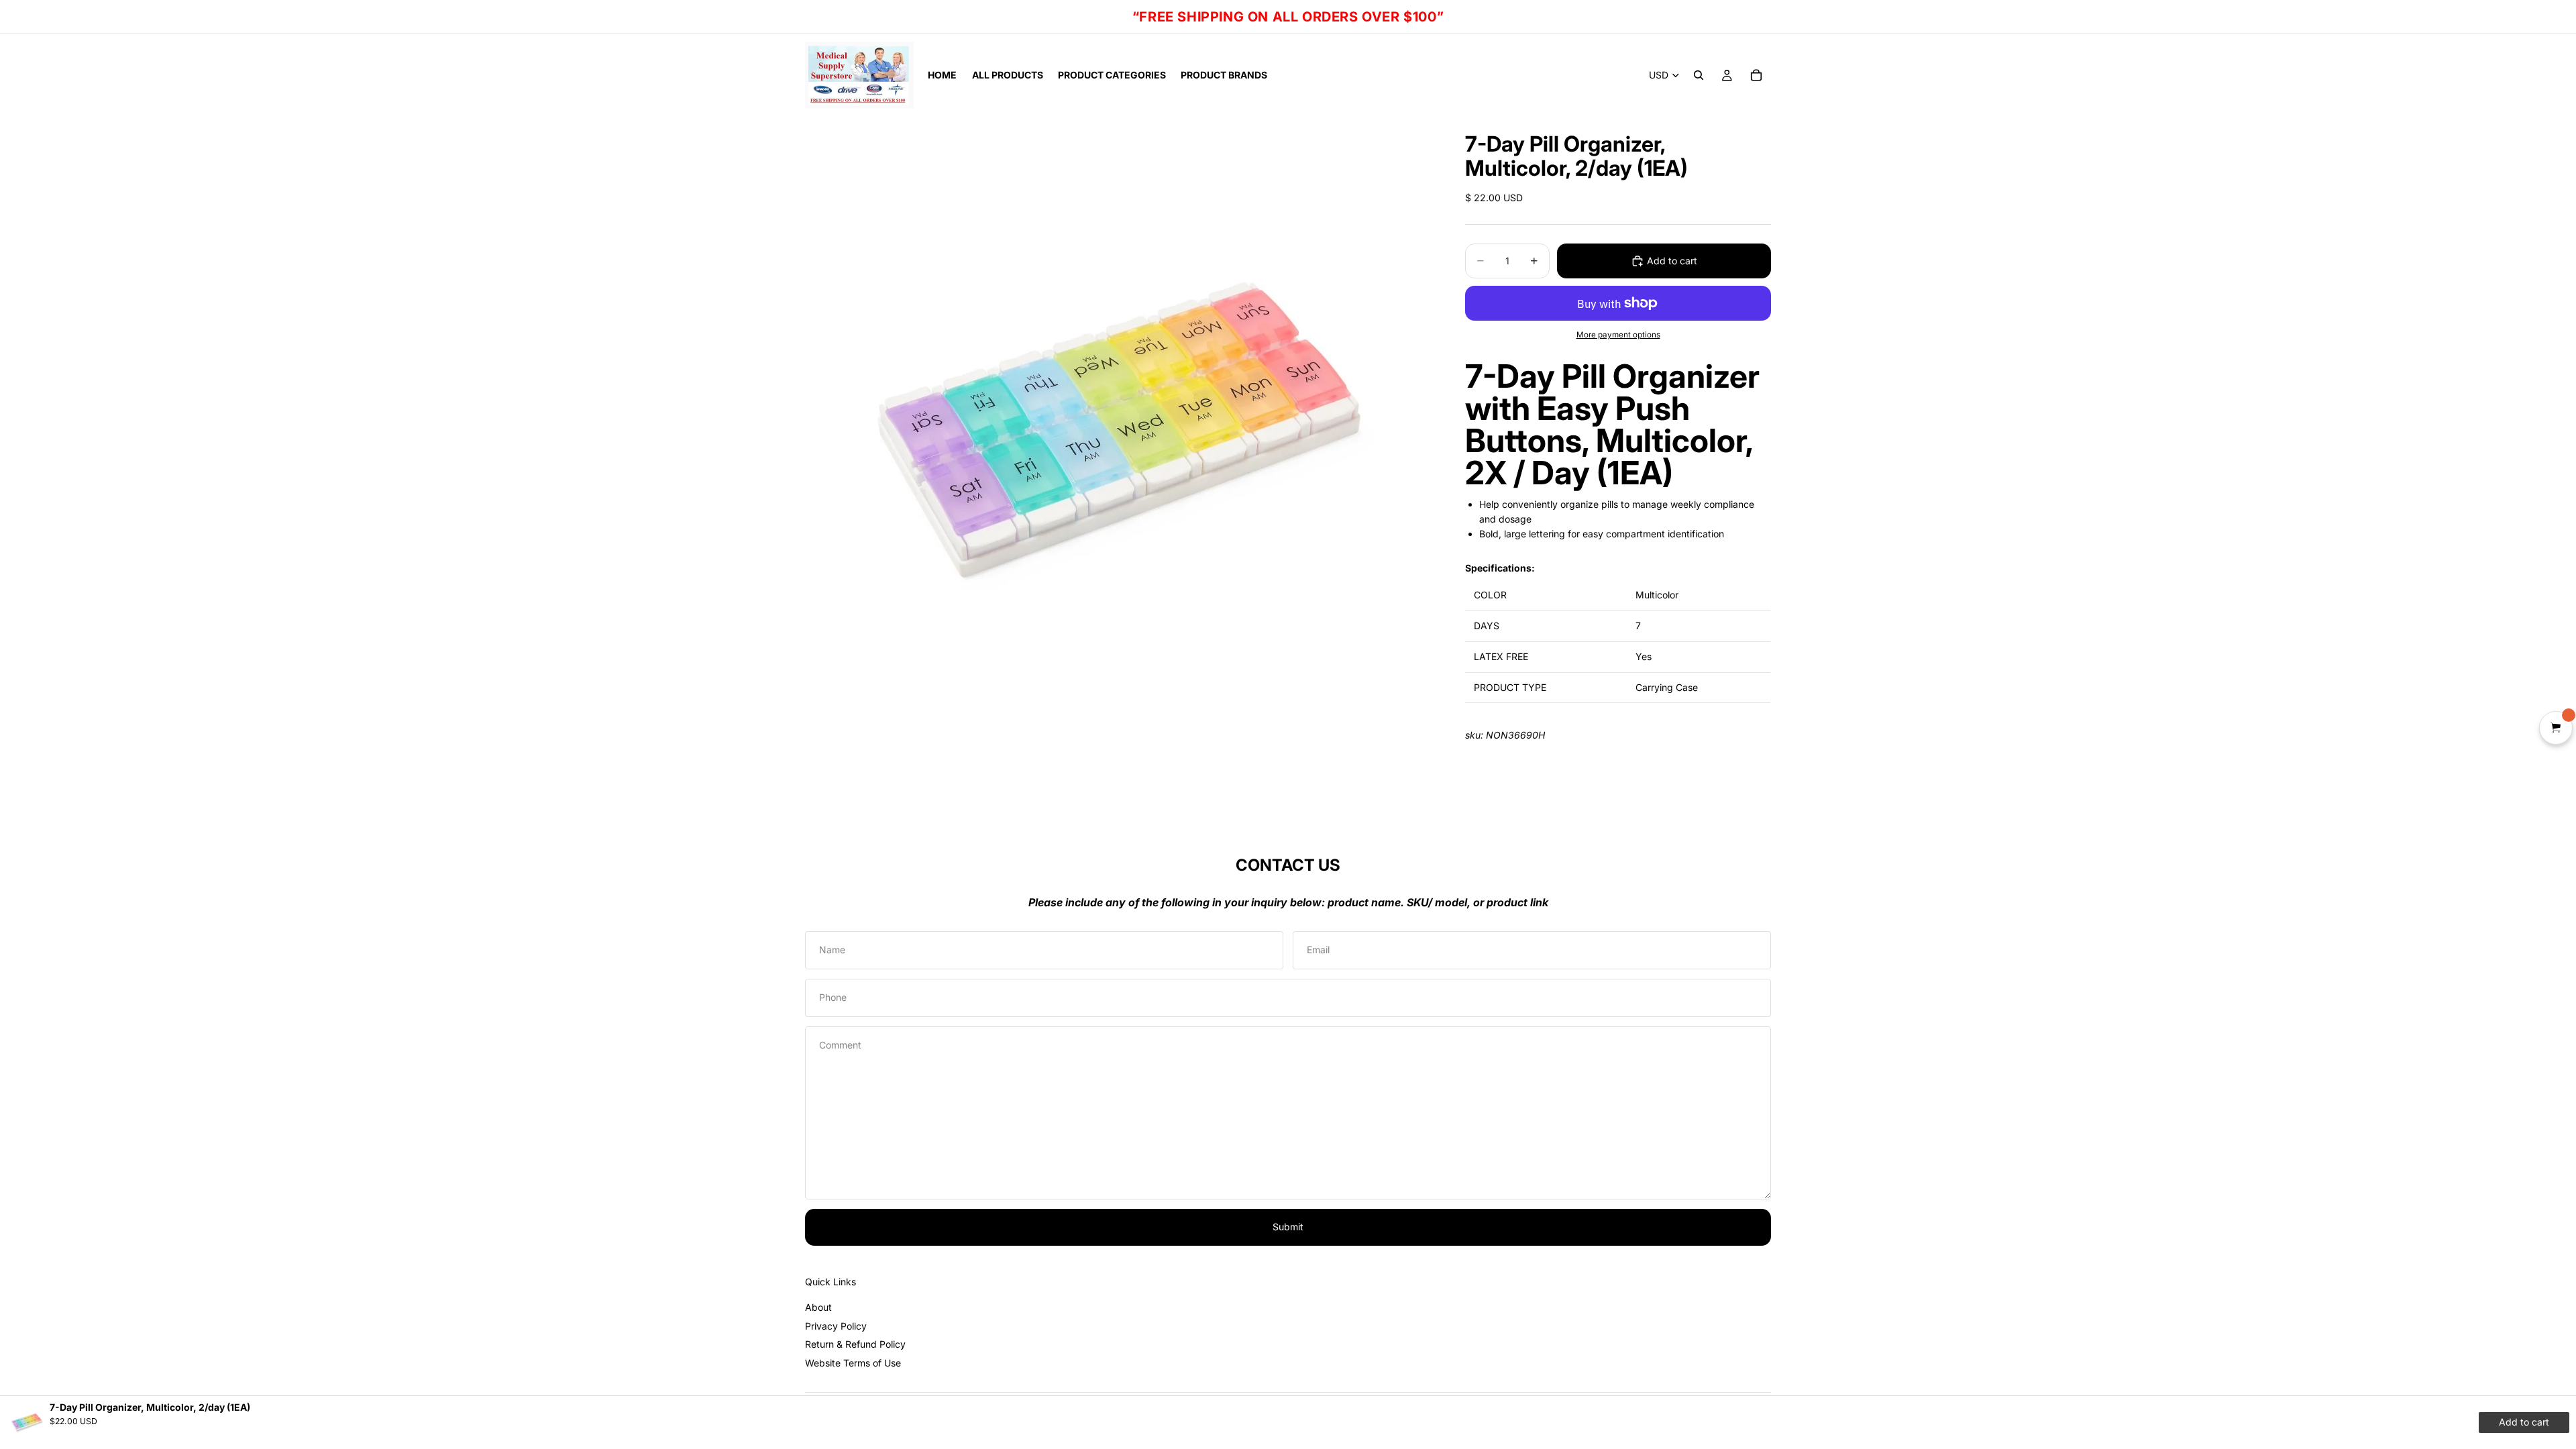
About (818, 1307)
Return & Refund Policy (855, 1344)
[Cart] (1756, 75)
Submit (1288, 1227)
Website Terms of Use (853, 1363)
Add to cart (1672, 261)
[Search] (1699, 75)
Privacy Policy (836, 1326)
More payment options (1618, 335)
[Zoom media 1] (1119, 430)
